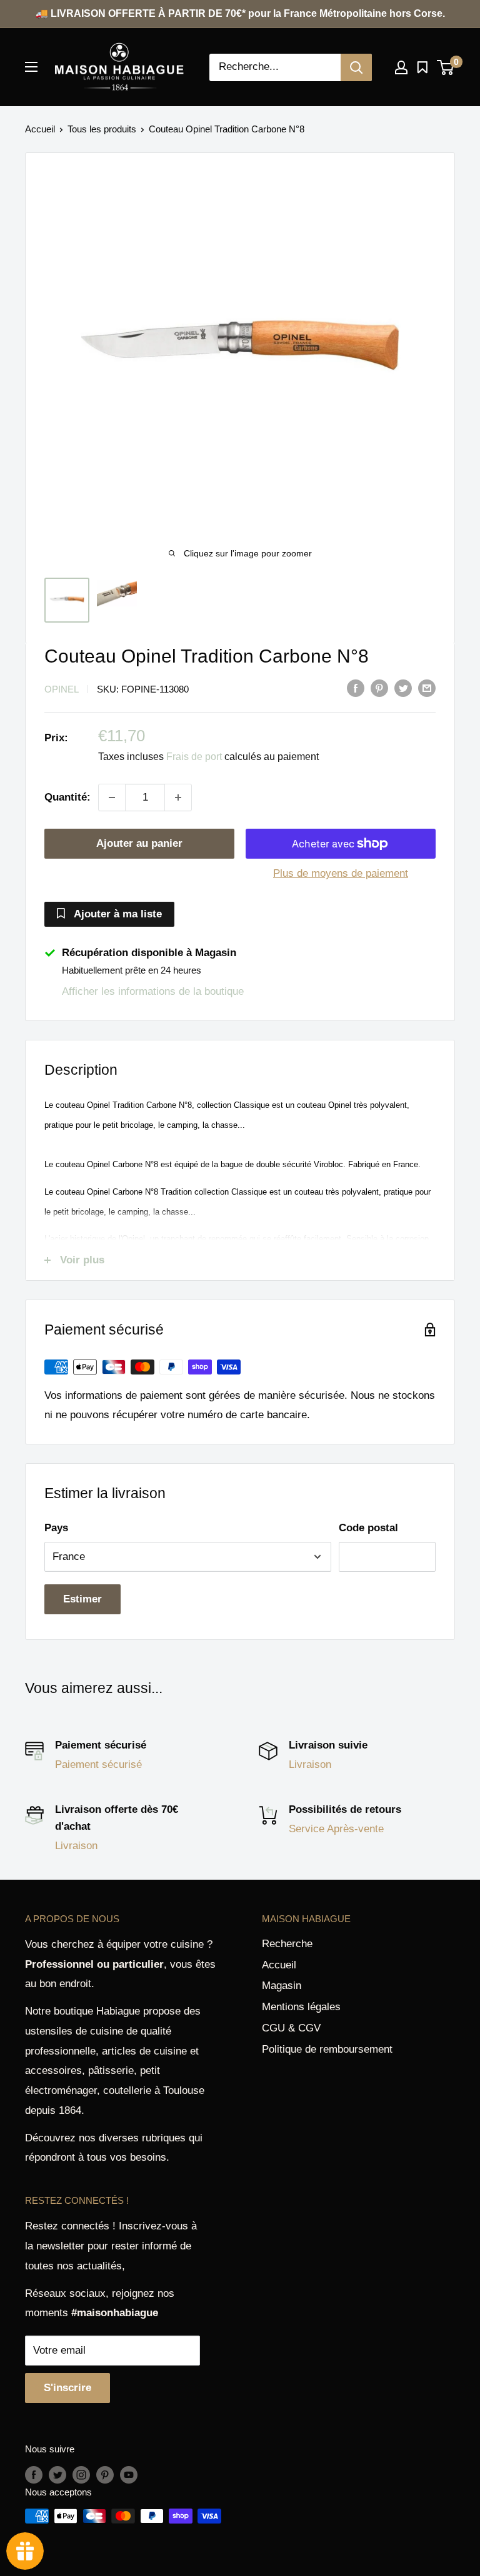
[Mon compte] (401, 67)
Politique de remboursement (327, 2049)
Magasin (282, 1986)
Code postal (368, 1528)
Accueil (40, 129)
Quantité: (67, 797)
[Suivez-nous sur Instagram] (81, 2475)
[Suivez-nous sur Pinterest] (105, 2475)
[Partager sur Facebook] (356, 688)
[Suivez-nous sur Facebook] (34, 2475)
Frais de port (194, 757)
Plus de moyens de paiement (341, 873)
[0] (446, 67)
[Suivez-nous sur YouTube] (129, 2475)
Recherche (287, 1944)
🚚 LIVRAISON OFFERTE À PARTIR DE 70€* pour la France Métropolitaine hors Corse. (240, 13)
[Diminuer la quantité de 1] (112, 797)
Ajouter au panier (139, 843)
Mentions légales (301, 2007)
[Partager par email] (427, 688)
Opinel (62, 689)
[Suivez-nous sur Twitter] (57, 2475)
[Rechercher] (356, 67)
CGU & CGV (291, 2028)
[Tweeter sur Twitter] (403, 688)
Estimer (82, 1599)
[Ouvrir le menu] (31, 67)
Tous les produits (102, 129)
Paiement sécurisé (98, 1764)
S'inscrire (67, 2388)
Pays (56, 1528)
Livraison (310, 1764)
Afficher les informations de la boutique (153, 991)
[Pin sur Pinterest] (379, 688)
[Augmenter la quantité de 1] (178, 797)
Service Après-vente (336, 1829)
